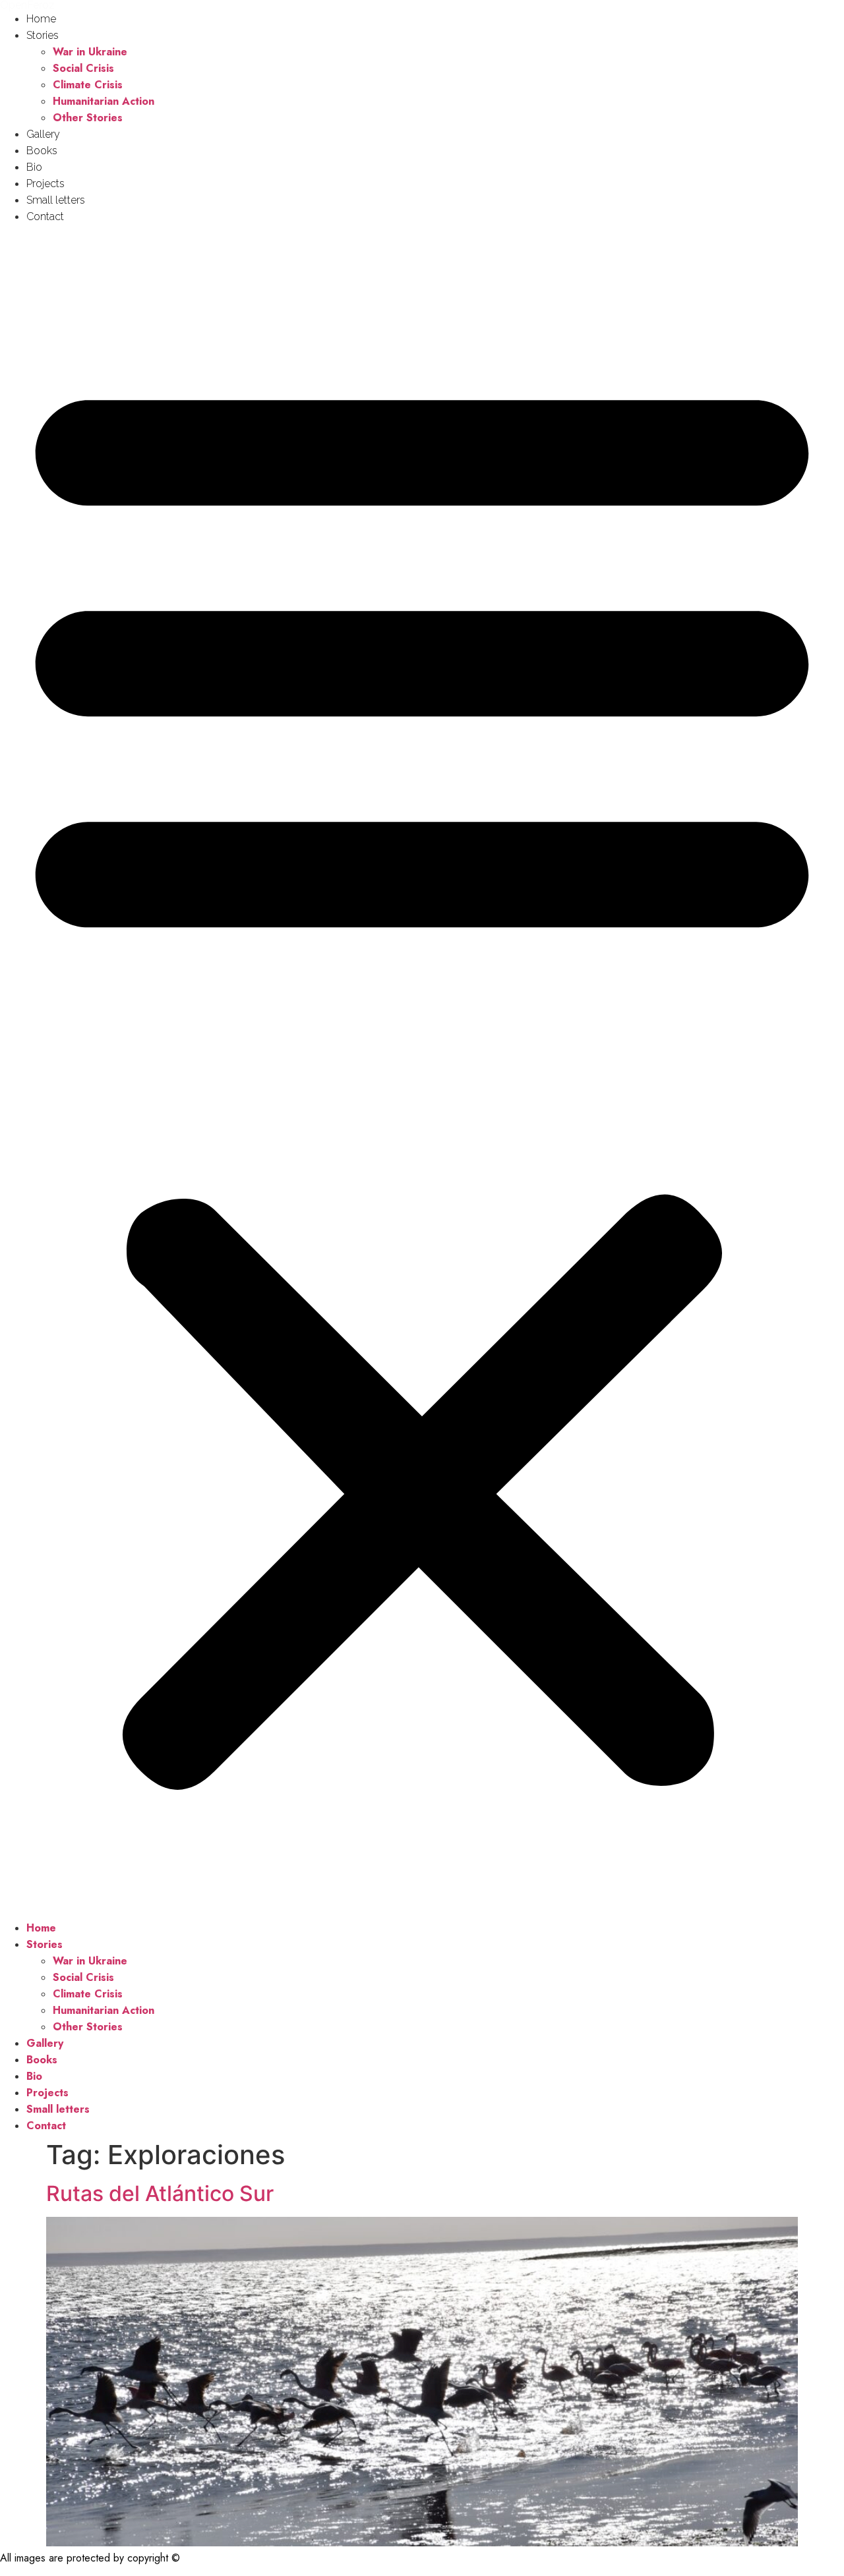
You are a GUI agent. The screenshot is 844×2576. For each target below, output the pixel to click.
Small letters (56, 200)
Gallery (43, 134)
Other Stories (88, 118)
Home (41, 19)
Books (42, 151)
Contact (45, 216)
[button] (422, 1072)
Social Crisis (83, 68)
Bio (34, 167)
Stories (43, 35)
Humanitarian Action (104, 101)
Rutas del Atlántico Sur (160, 2193)
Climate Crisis (88, 85)
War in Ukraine (90, 52)
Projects (45, 184)
